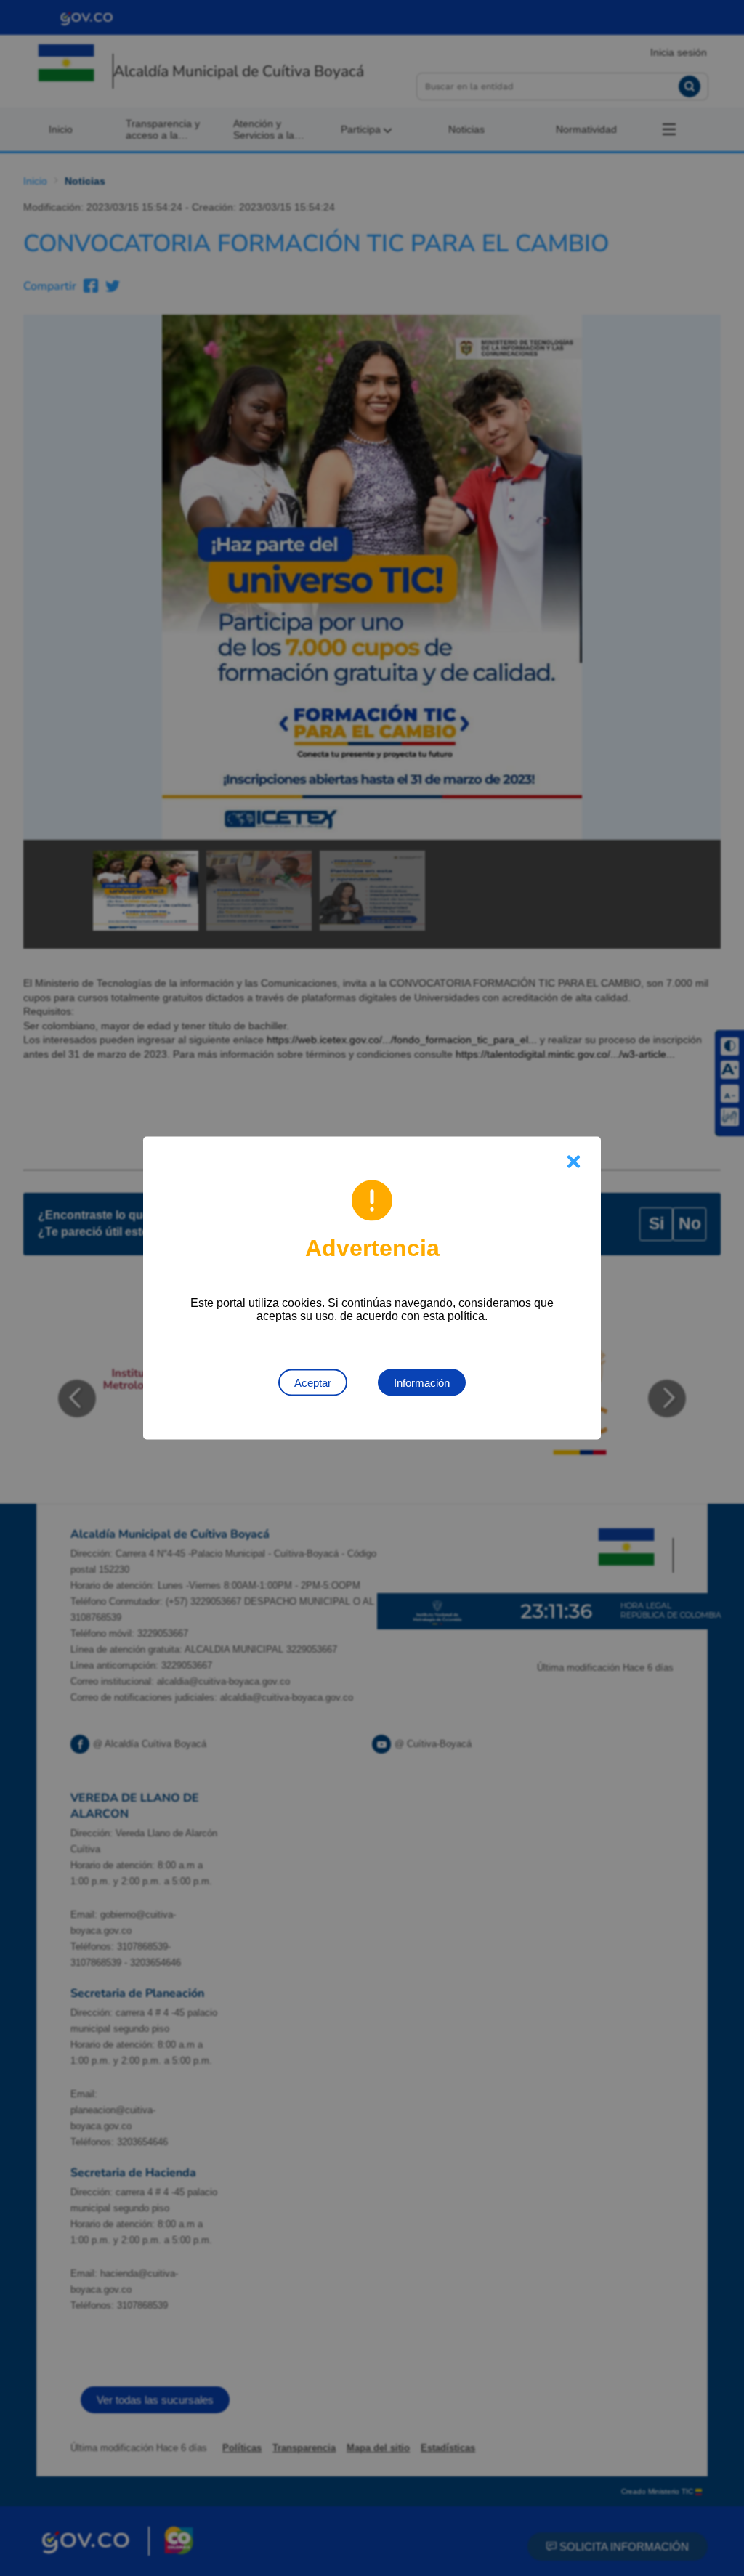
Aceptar (313, 1383)
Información (422, 1383)
